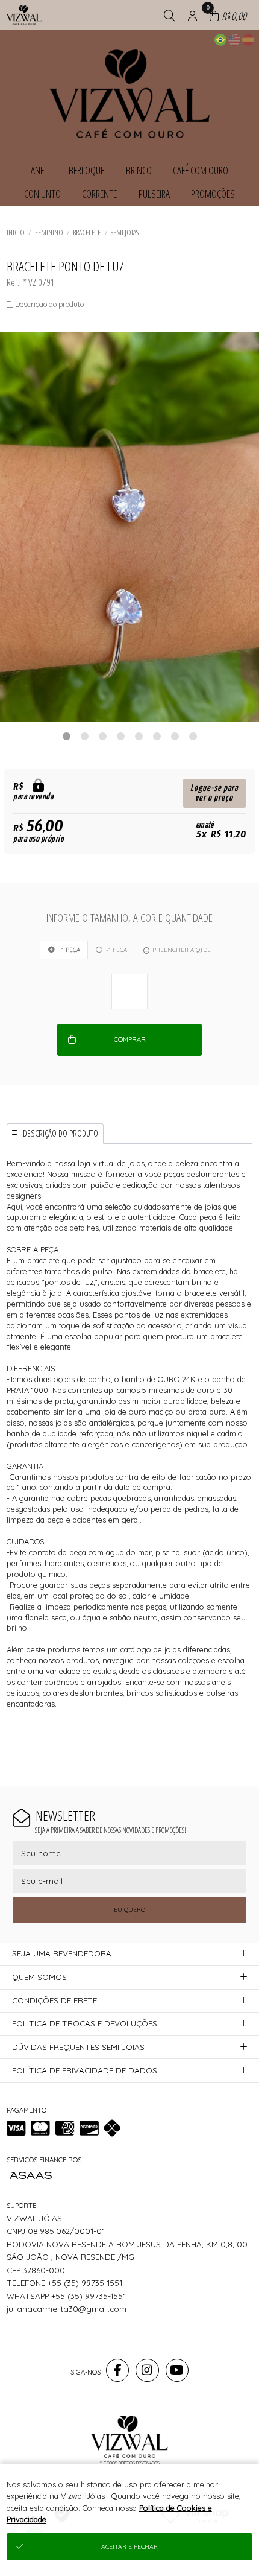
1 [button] (66, 736)
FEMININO (49, 232)
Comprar (130, 1039)
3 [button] (102, 736)
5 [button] (139, 736)
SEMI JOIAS (125, 232)
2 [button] (84, 736)
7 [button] (175, 736)
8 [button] (193, 736)
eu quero (129, 1910)
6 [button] (157, 736)
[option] (129, 527)
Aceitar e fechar (129, 2547)
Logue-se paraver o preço (214, 793)
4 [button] (120, 736)
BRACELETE (87, 232)
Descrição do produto (61, 1133)
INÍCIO (16, 232)
